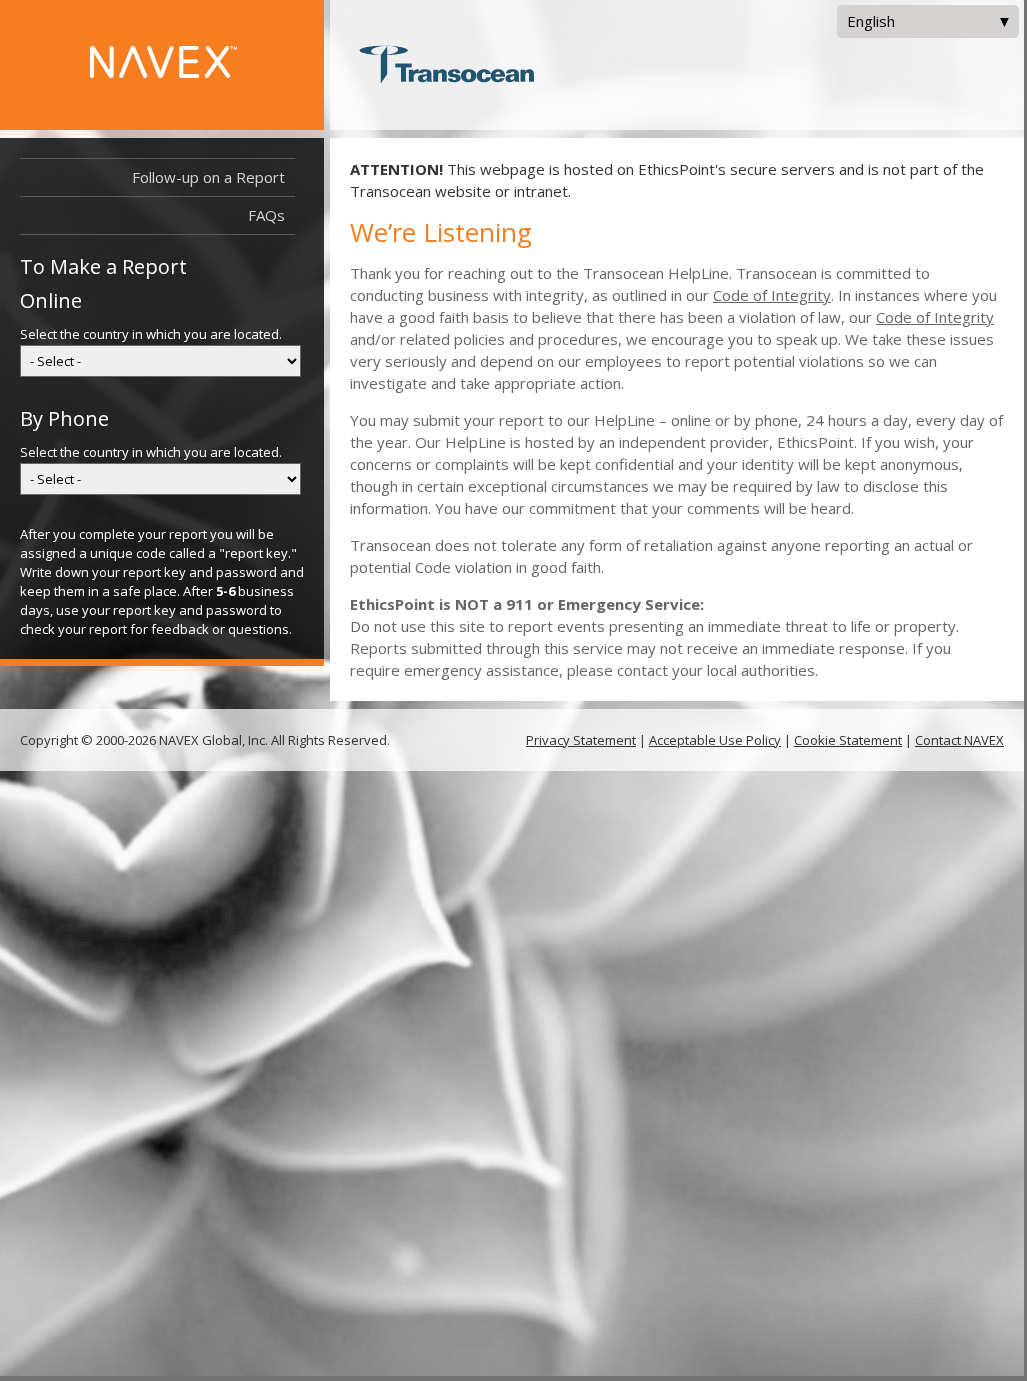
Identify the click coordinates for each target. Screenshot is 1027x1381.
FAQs (266, 215)
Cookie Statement (848, 740)
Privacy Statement (581, 740)
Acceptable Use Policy (715, 740)
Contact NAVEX (959, 740)
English (866, 24)
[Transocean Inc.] (447, 66)
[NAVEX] (195, 72)
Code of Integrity (772, 295)
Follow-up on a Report (208, 177)
